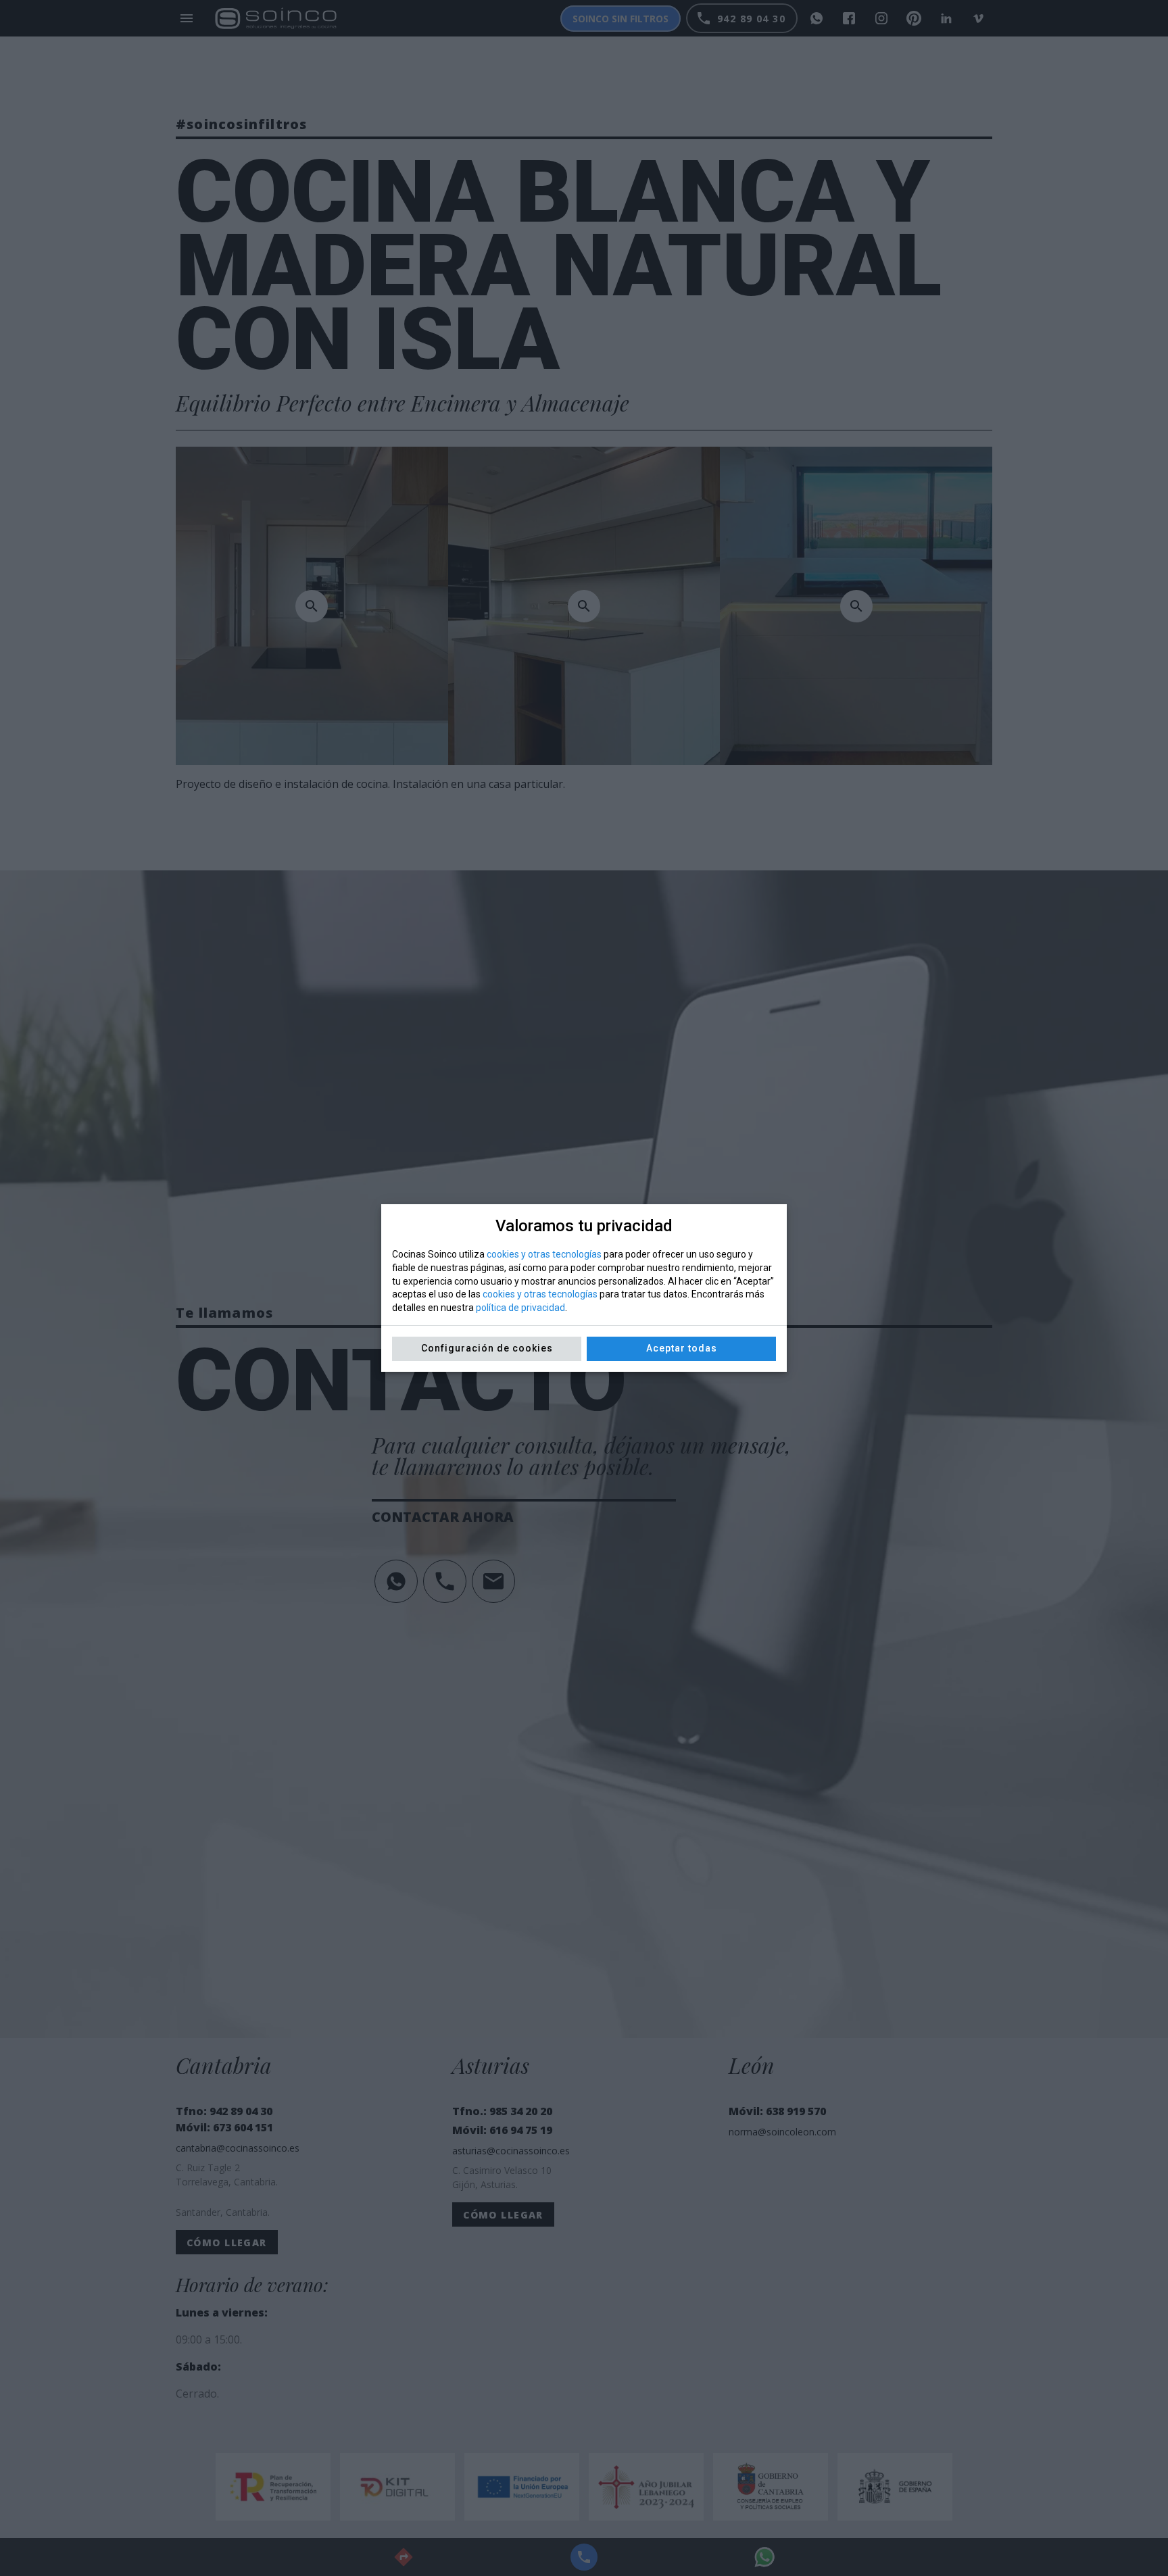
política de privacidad (520, 1308)
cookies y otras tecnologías (544, 1254)
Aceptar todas (682, 1348)
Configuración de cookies (487, 1348)
